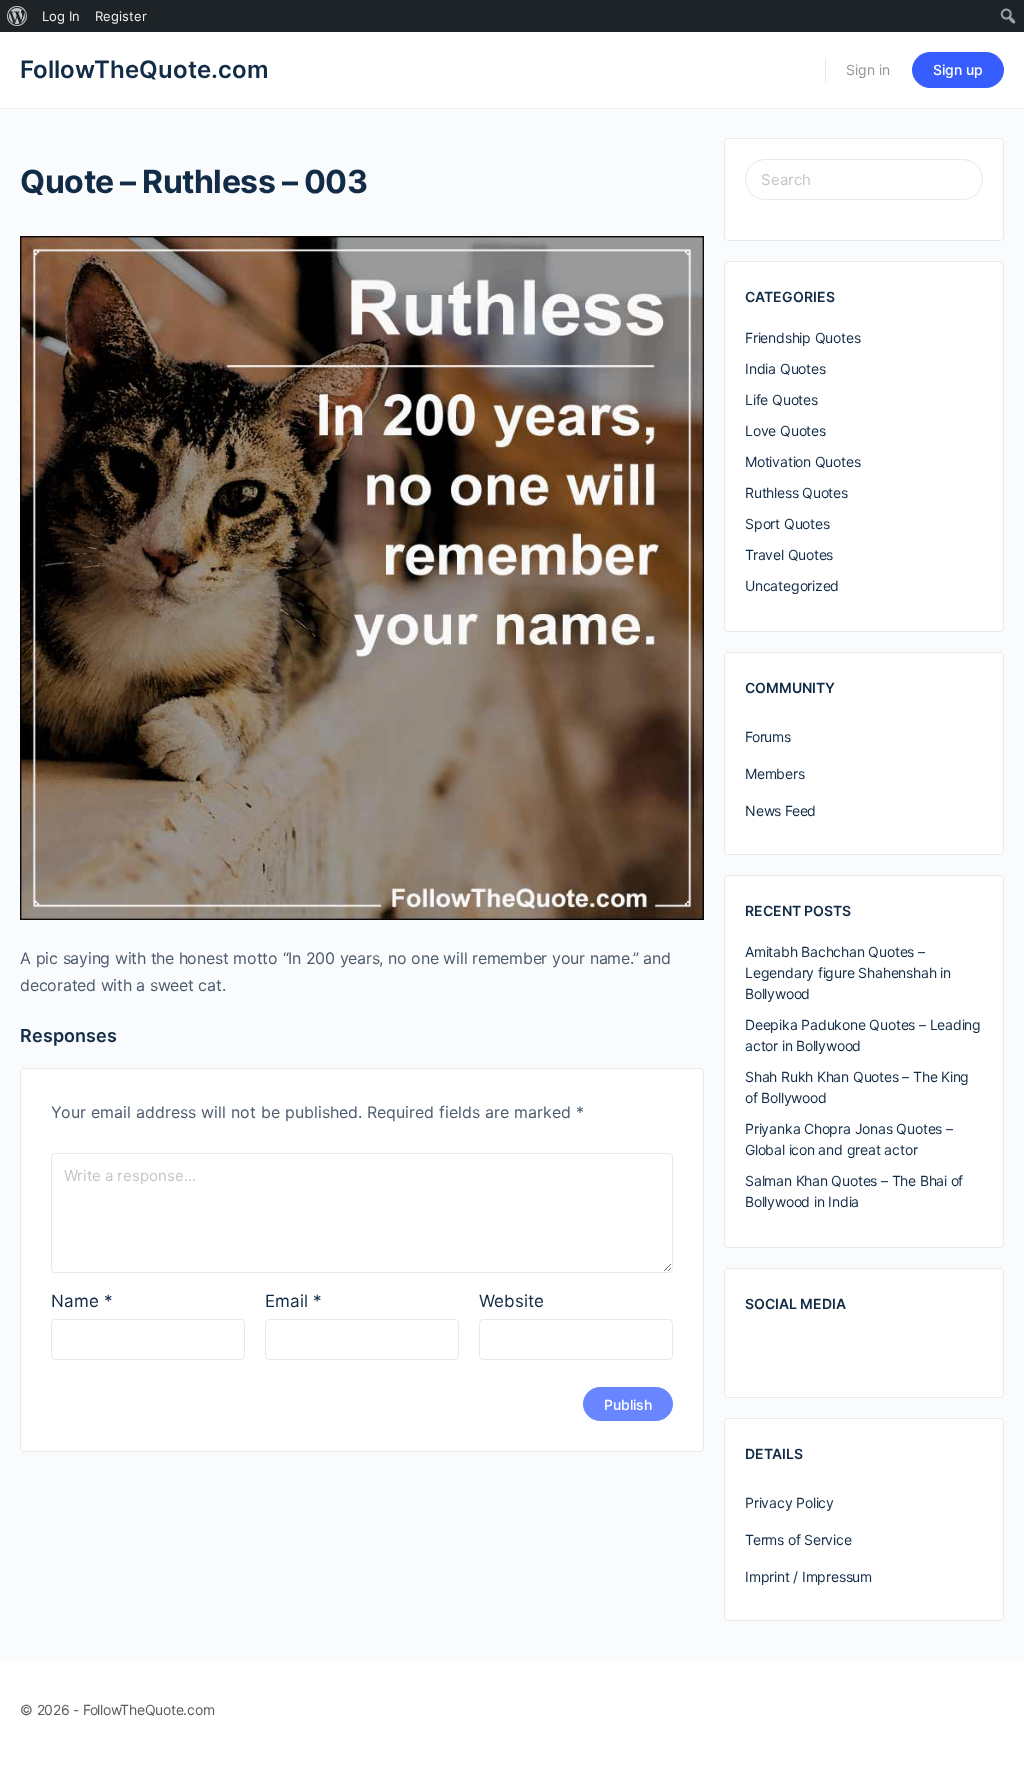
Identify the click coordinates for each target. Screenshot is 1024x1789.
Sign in (868, 69)
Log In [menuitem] (61, 16)
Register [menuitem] (121, 16)
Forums (768, 736)
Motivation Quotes (802, 461)
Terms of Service (798, 1539)
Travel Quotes (789, 554)
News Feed (780, 810)
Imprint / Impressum (808, 1576)
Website (511, 1301)
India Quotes (785, 368)
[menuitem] (17, 16)
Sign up (958, 69)
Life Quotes (781, 399)
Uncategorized (792, 585)
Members (775, 773)
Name (82, 1301)
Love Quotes (785, 430)
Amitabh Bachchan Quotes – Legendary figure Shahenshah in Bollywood (848, 972)
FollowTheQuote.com (144, 69)
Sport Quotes (787, 523)
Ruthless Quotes (796, 492)
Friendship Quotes (802, 337)
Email (293, 1301)
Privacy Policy (789, 1502)
